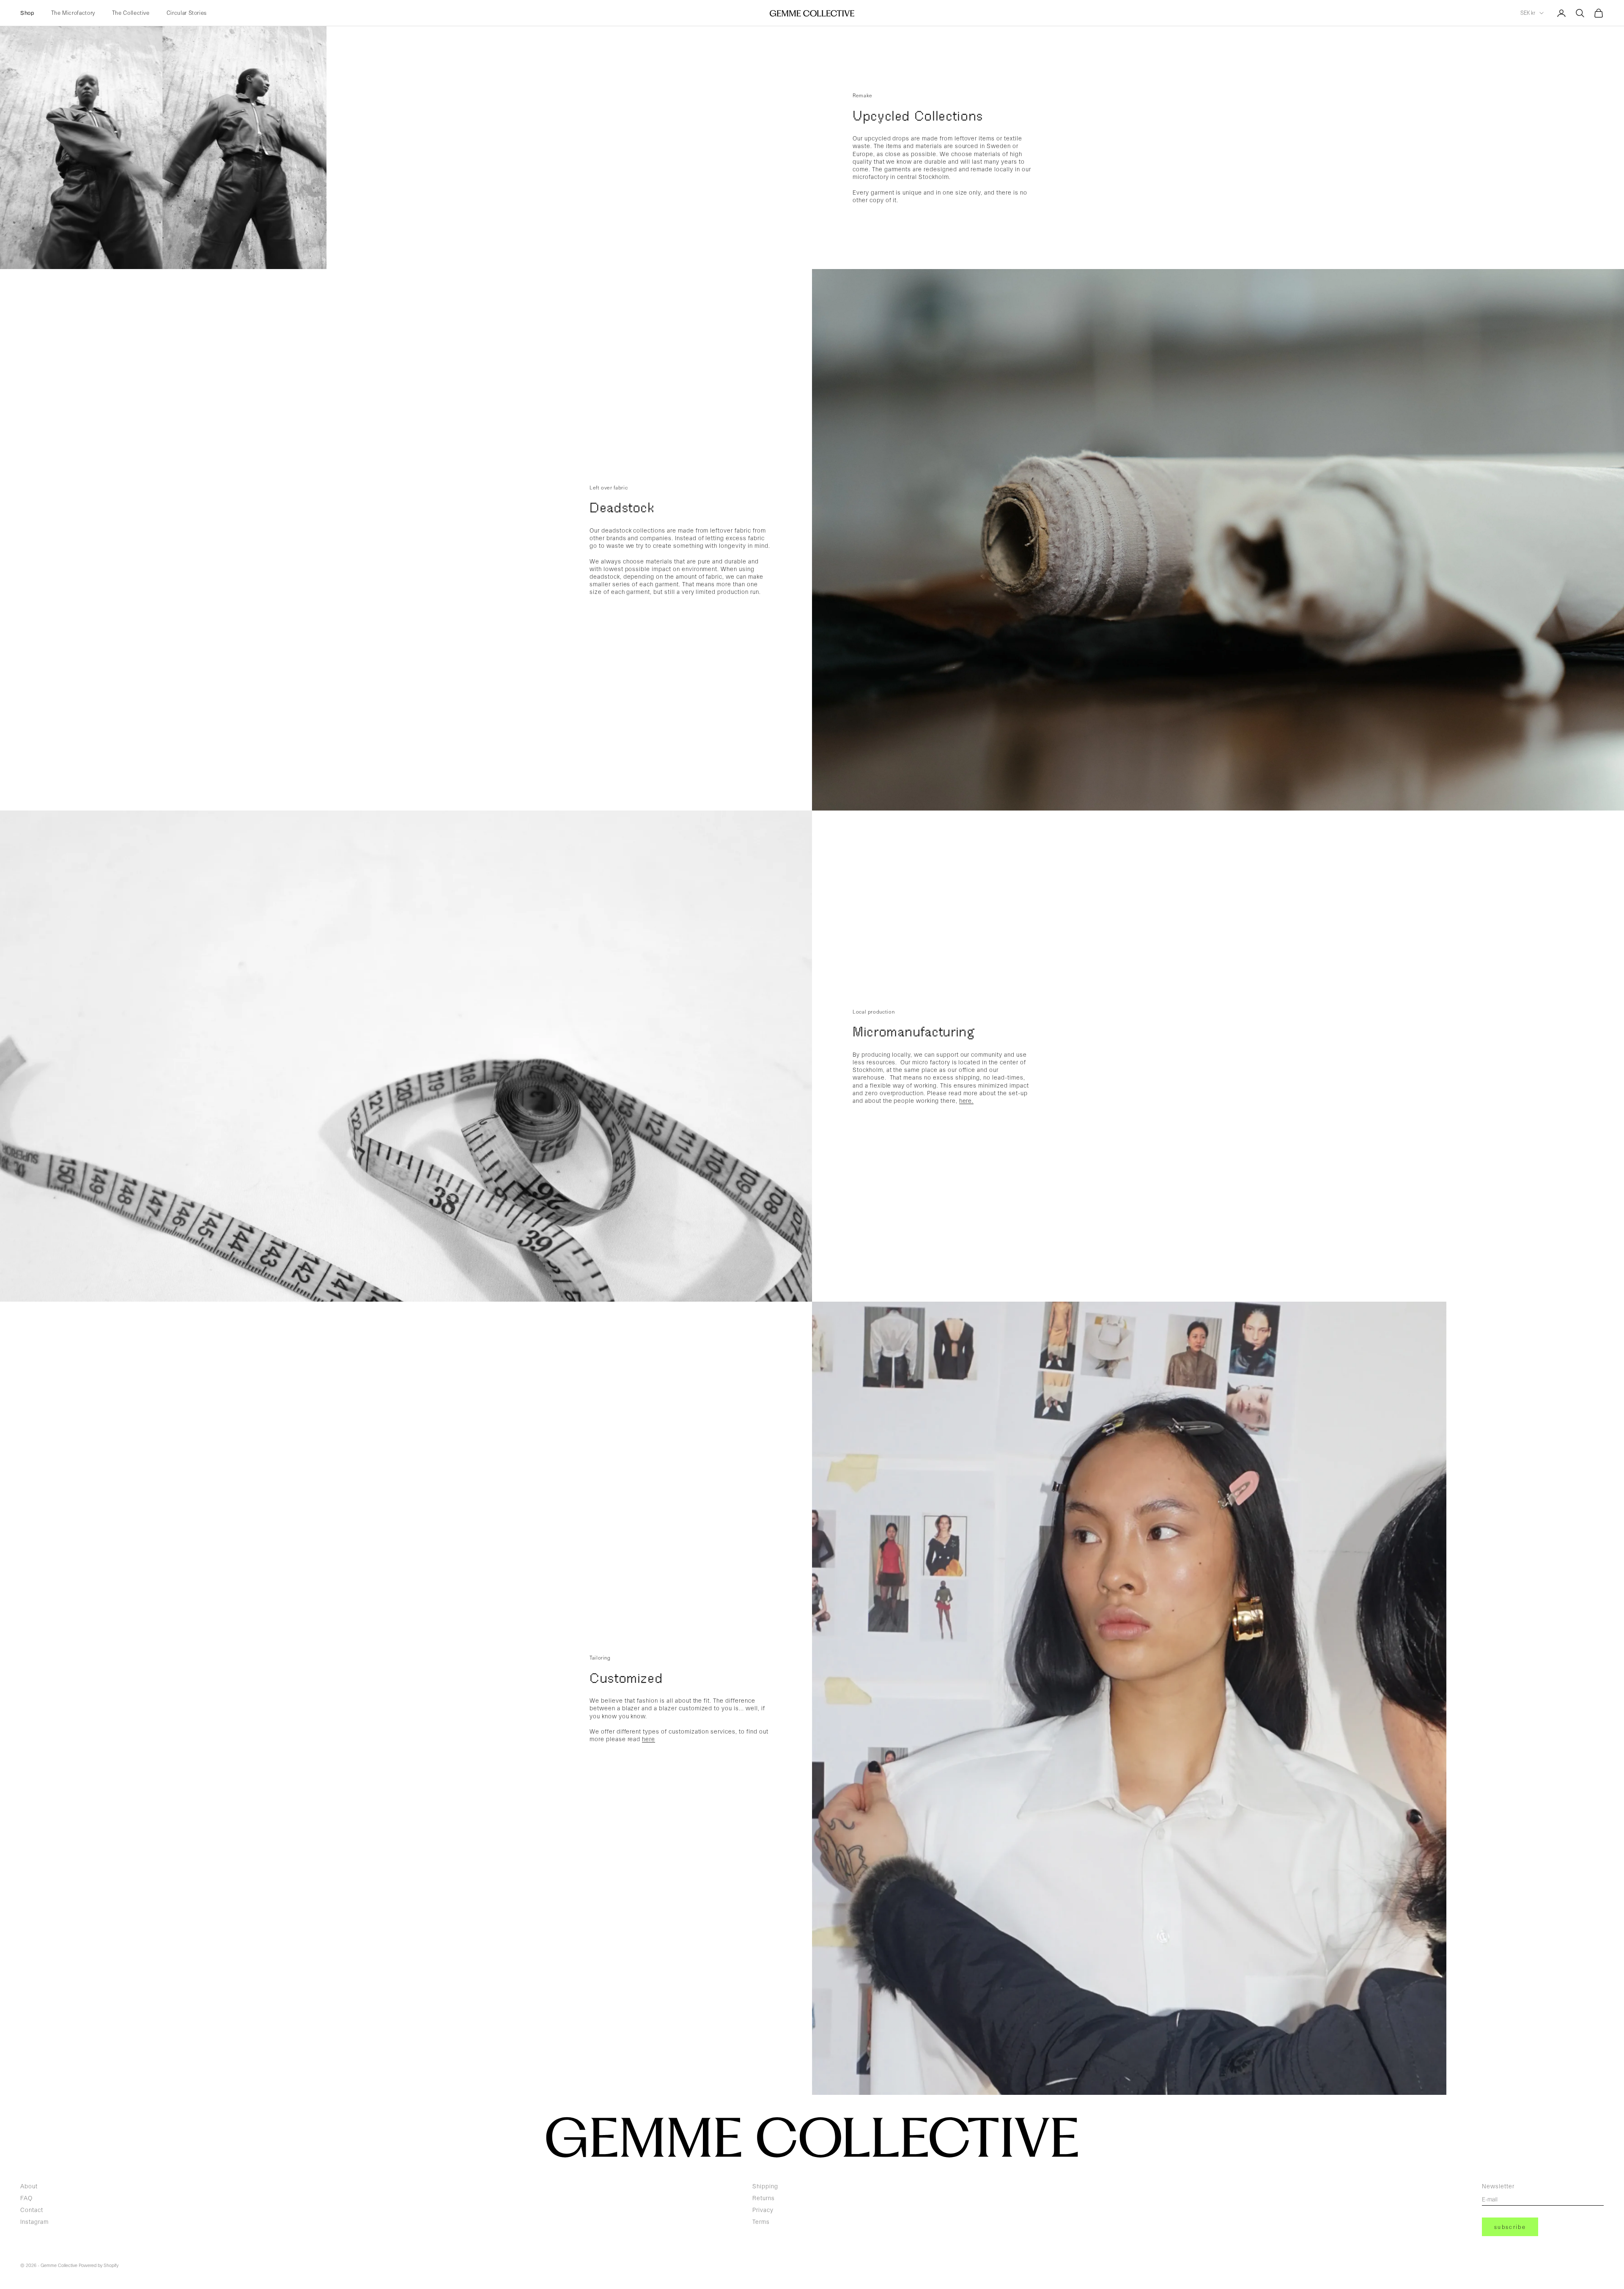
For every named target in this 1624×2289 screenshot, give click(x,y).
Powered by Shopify (99, 2266)
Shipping (765, 2186)
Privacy (763, 2210)
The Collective (131, 13)
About (29, 2186)
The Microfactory (73, 13)
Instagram (34, 2222)
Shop (27, 13)
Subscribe (1510, 2227)
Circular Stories (187, 13)
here (649, 1739)
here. (967, 1101)
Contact (32, 2210)
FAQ (26, 2198)
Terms (761, 2222)
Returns (764, 2198)
